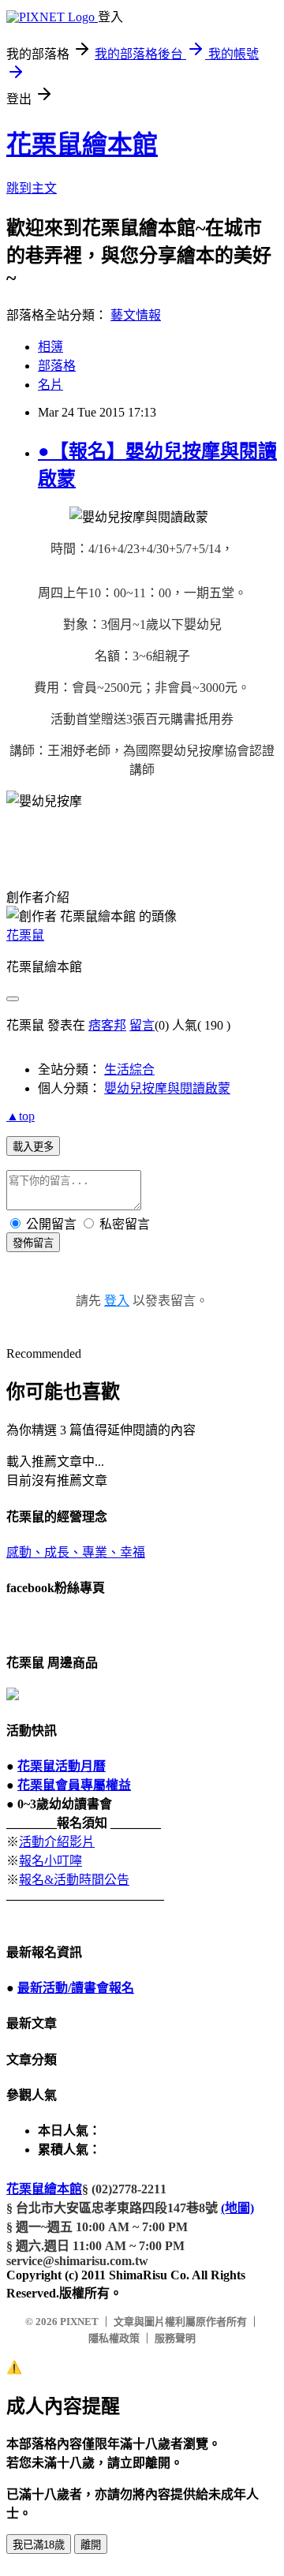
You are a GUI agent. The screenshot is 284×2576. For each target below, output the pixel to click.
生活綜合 (129, 1069)
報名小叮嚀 (50, 1861)
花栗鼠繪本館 (82, 144)
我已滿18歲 (39, 2545)
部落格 (57, 366)
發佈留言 (33, 1243)
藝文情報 (136, 315)
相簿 (50, 347)
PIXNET (79, 2322)
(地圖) (237, 2208)
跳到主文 (32, 188)
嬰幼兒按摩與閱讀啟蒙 (167, 1088)
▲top (21, 1116)
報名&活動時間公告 (74, 1880)
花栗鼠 (25, 935)
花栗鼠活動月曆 (62, 1766)
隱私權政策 (114, 2338)
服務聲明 (175, 2338)
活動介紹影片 (57, 1842)
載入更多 (33, 1147)
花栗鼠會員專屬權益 (74, 1785)
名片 (50, 385)
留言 (142, 1025)
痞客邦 (107, 1025)
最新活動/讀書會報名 (76, 1988)
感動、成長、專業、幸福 (76, 1552)
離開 (91, 2545)
